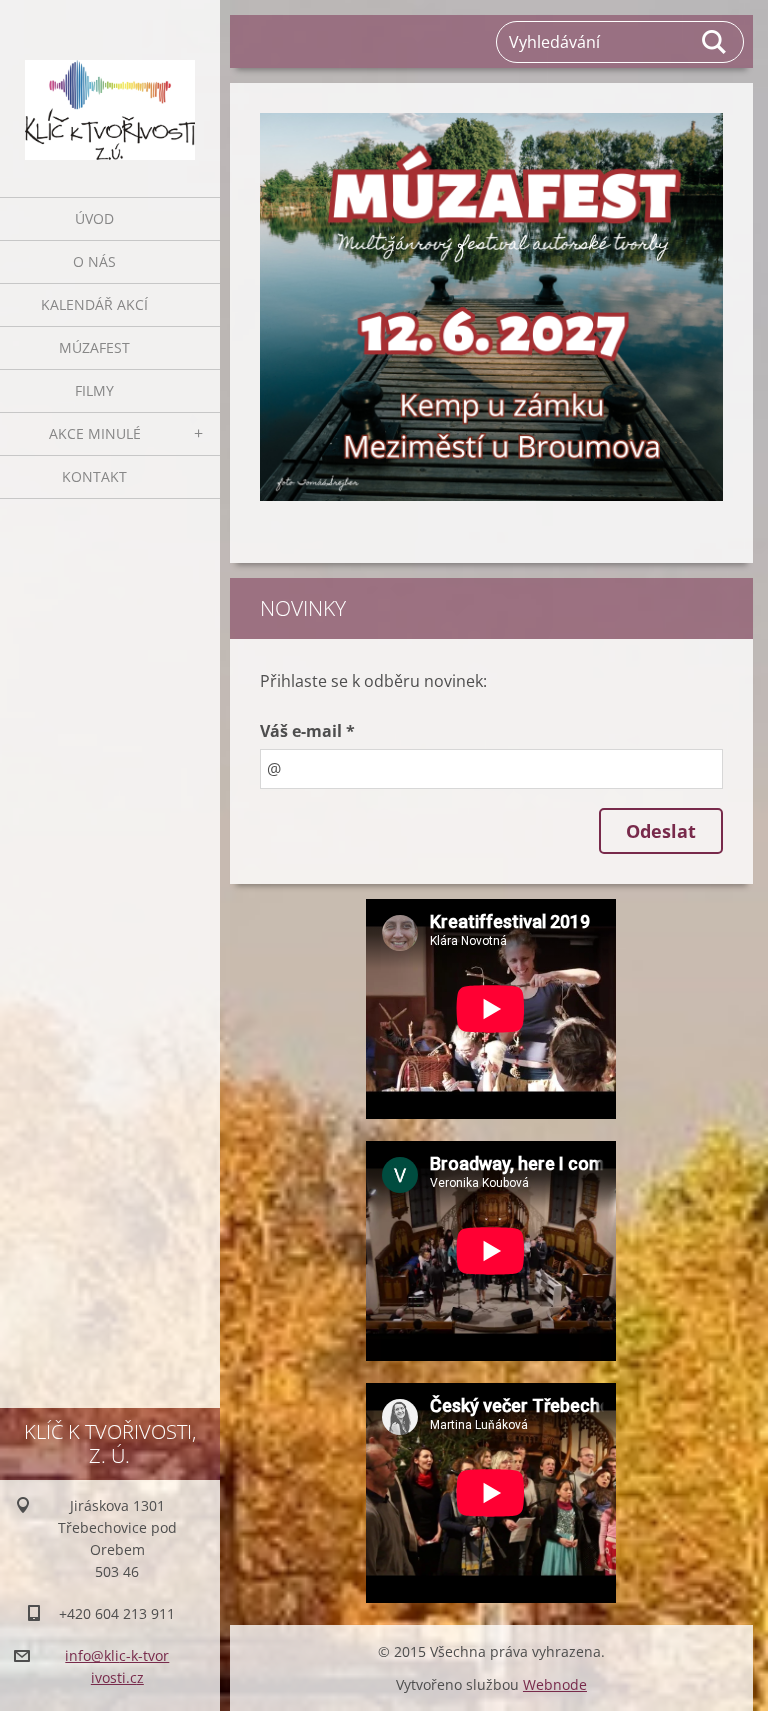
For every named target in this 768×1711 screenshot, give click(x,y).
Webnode (555, 1684)
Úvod (94, 218)
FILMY (94, 390)
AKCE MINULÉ (95, 433)
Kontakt (94, 476)
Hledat (715, 42)
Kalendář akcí (94, 304)
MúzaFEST (94, 347)
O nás (94, 261)
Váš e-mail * (307, 731)
